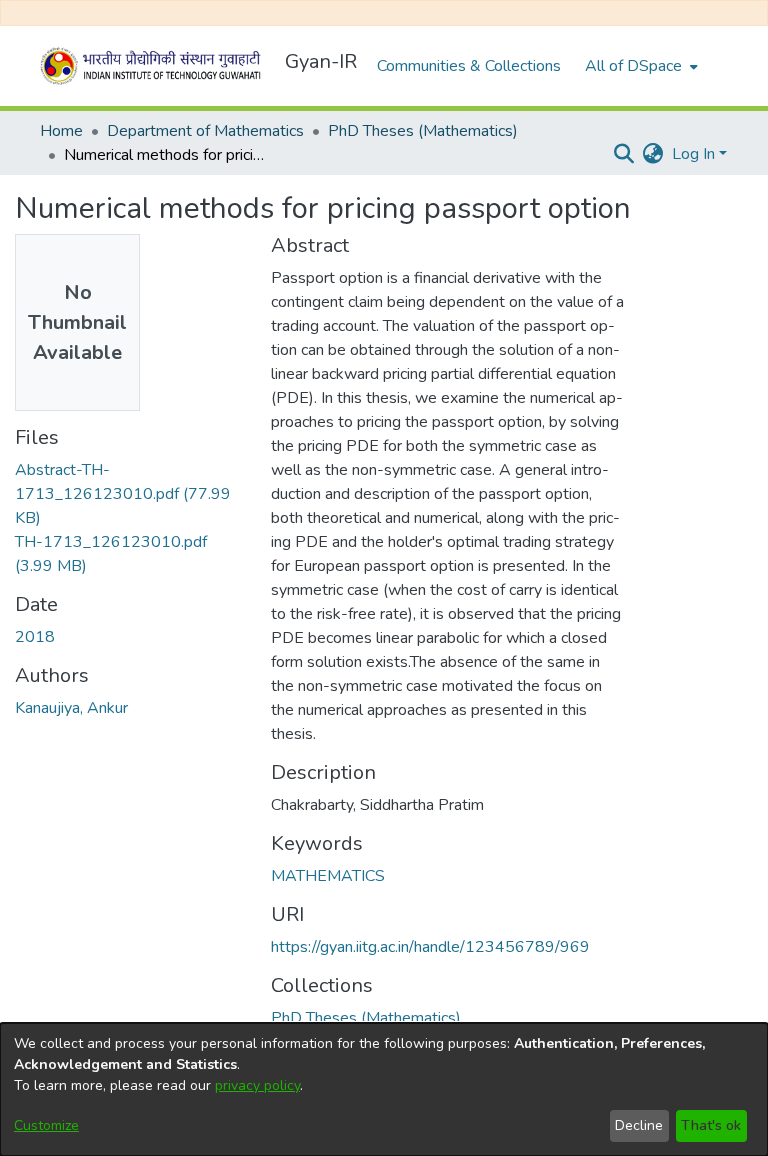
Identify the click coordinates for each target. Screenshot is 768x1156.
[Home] (154, 66)
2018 (35, 637)
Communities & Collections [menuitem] (469, 66)
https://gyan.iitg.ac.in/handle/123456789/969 (430, 947)
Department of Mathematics (205, 131)
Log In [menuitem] (693, 154)
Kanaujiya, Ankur (71, 708)
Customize (46, 1125)
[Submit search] (624, 154)
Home (61, 131)
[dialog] (384, 1089)
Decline (639, 1125)
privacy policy (257, 1085)
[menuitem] (639, 66)
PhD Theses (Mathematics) (423, 131)
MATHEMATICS (328, 876)
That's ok (711, 1125)
